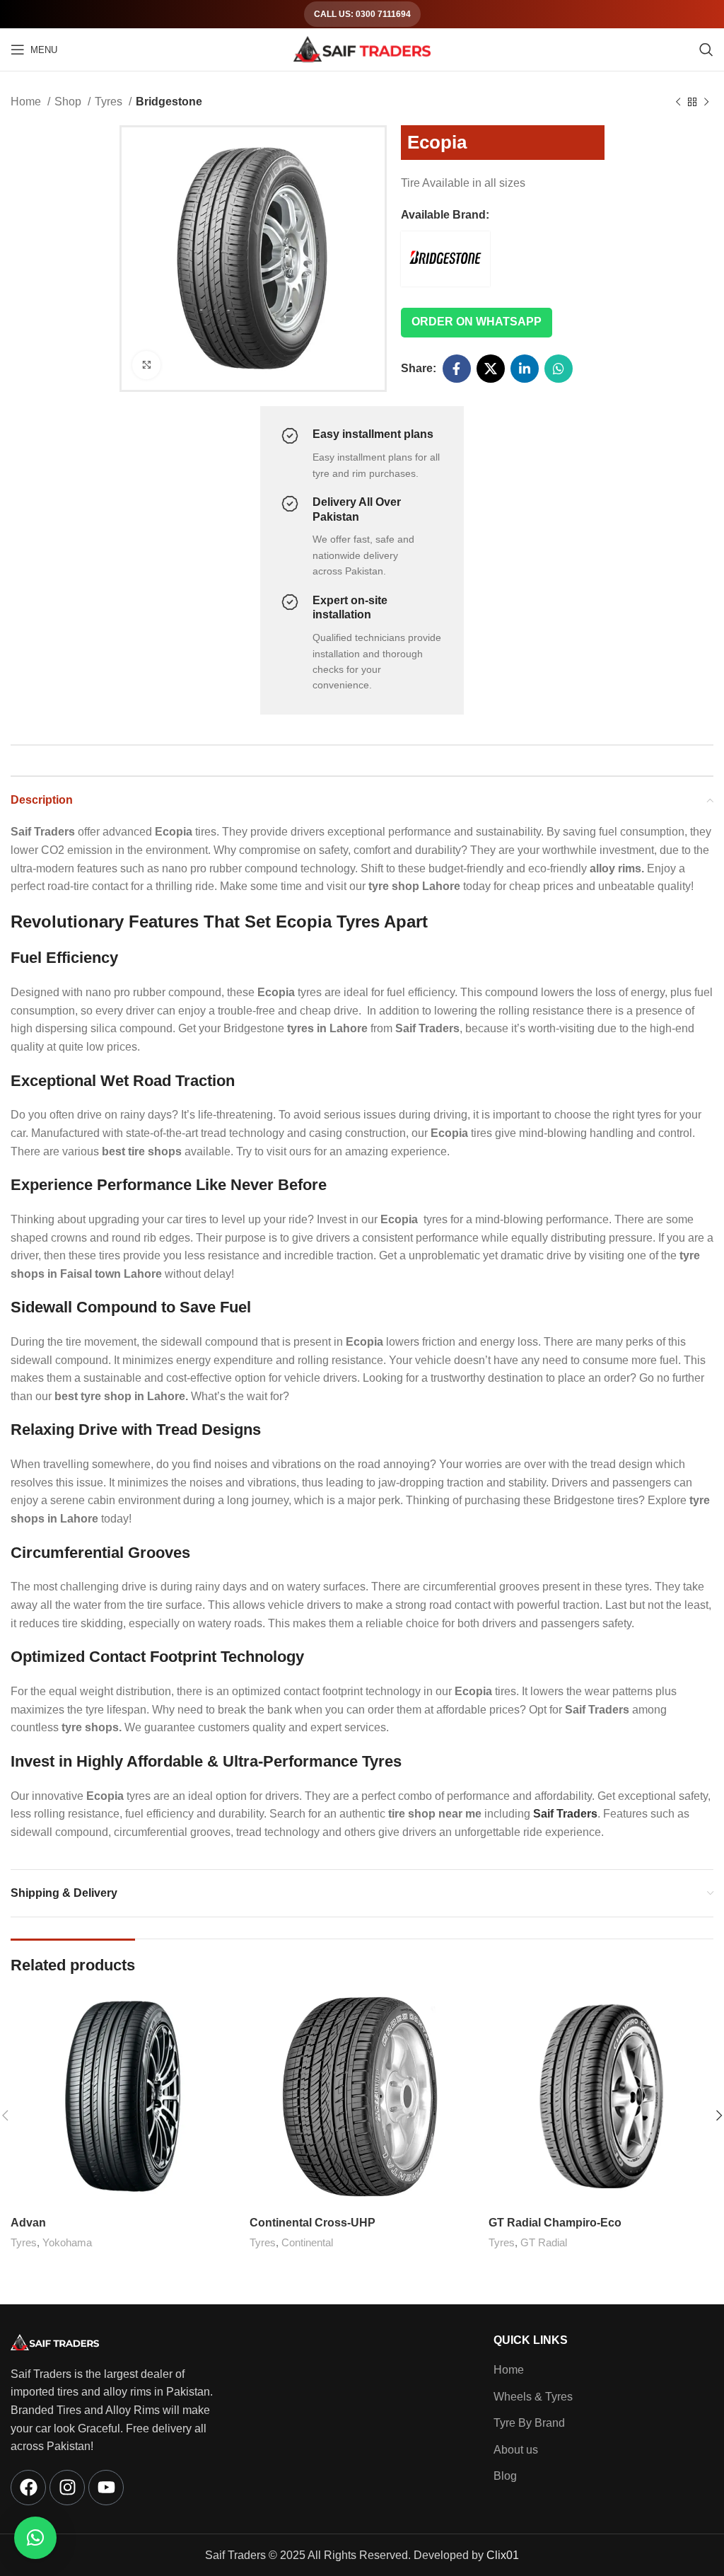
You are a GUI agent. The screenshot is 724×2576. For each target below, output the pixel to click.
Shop (69, 102)
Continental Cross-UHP (313, 2223)
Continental (307, 2242)
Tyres (110, 102)
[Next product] (706, 103)
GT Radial (544, 2242)
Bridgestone (169, 102)
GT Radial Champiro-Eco (555, 2223)
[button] (35, 2538)
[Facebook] (28, 2488)
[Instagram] (67, 2488)
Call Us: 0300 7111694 (362, 14)
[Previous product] (678, 103)
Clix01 (503, 2555)
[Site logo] (362, 48)
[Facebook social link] (457, 369)
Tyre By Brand (529, 2423)
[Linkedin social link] (525, 369)
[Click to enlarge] (146, 365)
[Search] (706, 50)
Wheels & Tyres (533, 2397)
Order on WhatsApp (477, 322)
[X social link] (491, 369)
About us (516, 2450)
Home (27, 102)
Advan (28, 2223)
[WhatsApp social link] (559, 369)
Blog (505, 2476)
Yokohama (67, 2242)
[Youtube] (106, 2488)
